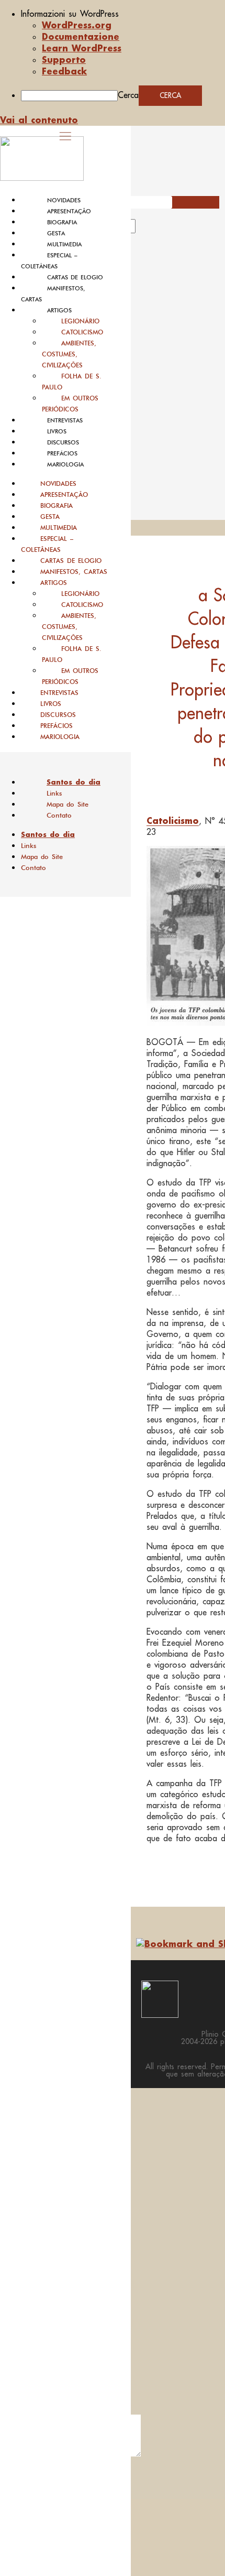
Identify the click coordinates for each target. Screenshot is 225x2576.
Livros (57, 431)
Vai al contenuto (39, 120)
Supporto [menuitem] (64, 59)
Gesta (56, 233)
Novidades (64, 200)
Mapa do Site (67, 804)
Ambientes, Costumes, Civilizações (69, 354)
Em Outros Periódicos (70, 404)
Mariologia (65, 464)
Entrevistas (65, 420)
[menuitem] (123, 14)
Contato (59, 815)
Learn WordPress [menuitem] (82, 48)
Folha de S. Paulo (72, 382)
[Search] (148, 230)
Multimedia (64, 244)
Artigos (59, 310)
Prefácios (62, 453)
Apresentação (69, 211)
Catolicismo (82, 332)
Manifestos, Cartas (74, 572)
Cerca (128, 95)
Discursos (63, 442)
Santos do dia (74, 782)
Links (54, 793)
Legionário (80, 321)
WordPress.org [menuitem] (77, 25)
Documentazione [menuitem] (81, 36)
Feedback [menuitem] (64, 71)
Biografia (62, 222)
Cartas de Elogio (75, 277)
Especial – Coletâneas (47, 544)
